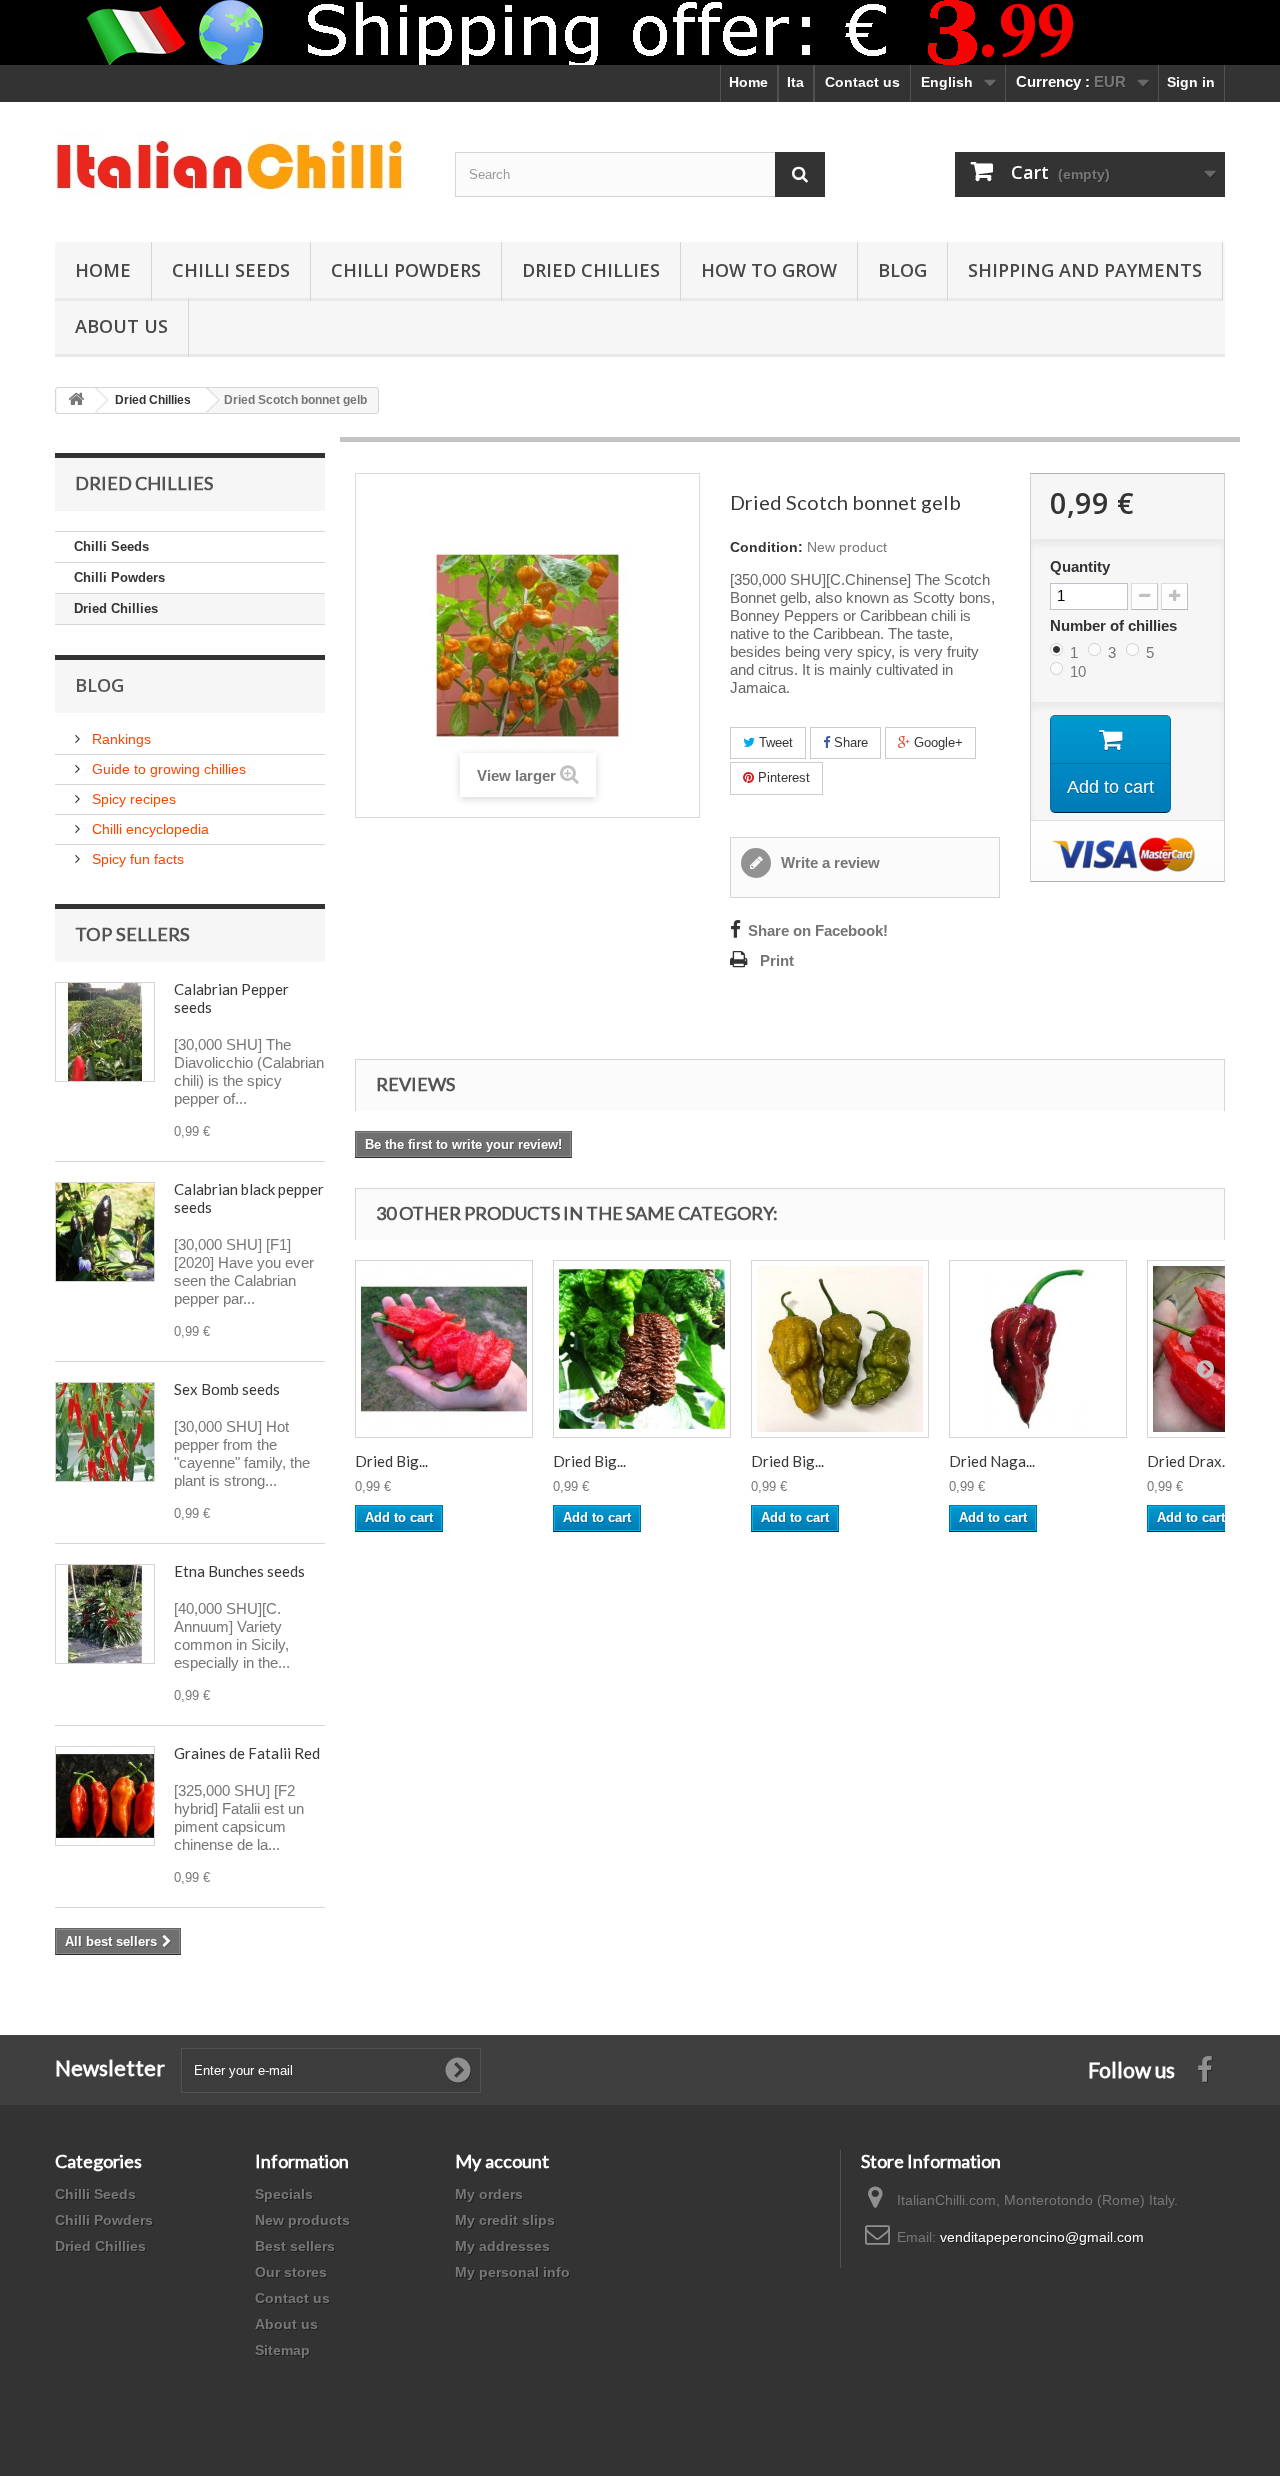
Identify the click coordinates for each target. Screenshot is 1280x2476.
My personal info (512, 2272)
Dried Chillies (591, 270)
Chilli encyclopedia (148, 829)
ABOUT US (121, 326)
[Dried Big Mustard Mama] (840, 1349)
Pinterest (782, 777)
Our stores (291, 2272)
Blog (902, 270)
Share (849, 742)
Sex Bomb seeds (227, 1389)
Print (777, 961)
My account (502, 2161)
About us (286, 2324)
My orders (489, 2194)
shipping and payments (1085, 270)
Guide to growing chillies (167, 769)
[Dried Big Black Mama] (642, 1349)
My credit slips (505, 2220)
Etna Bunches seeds (239, 1571)
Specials (284, 2194)
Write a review (828, 863)
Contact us (862, 82)
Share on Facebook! (818, 931)
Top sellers (132, 934)
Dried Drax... (1189, 1461)
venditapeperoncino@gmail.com (1042, 2237)
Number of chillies (1115, 625)
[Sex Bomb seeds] (105, 1432)
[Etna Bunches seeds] (105, 1614)
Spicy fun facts (136, 859)
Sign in (1191, 82)
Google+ (936, 742)
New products (302, 2220)
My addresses (502, 2246)
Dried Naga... (992, 1461)
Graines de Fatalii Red (247, 1753)
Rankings (119, 739)
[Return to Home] (76, 400)
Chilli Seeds (231, 270)
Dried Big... (391, 1461)
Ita (795, 82)
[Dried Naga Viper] (1038, 1349)
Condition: (766, 547)
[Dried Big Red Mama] (444, 1349)
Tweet (774, 742)
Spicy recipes (132, 799)
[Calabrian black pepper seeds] (105, 1232)
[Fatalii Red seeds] (105, 1796)
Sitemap (282, 2350)
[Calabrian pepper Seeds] (105, 1032)
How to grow (769, 270)
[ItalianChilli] (240, 167)
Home (748, 82)
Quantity (1080, 567)
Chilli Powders (406, 270)
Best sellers (295, 2246)
